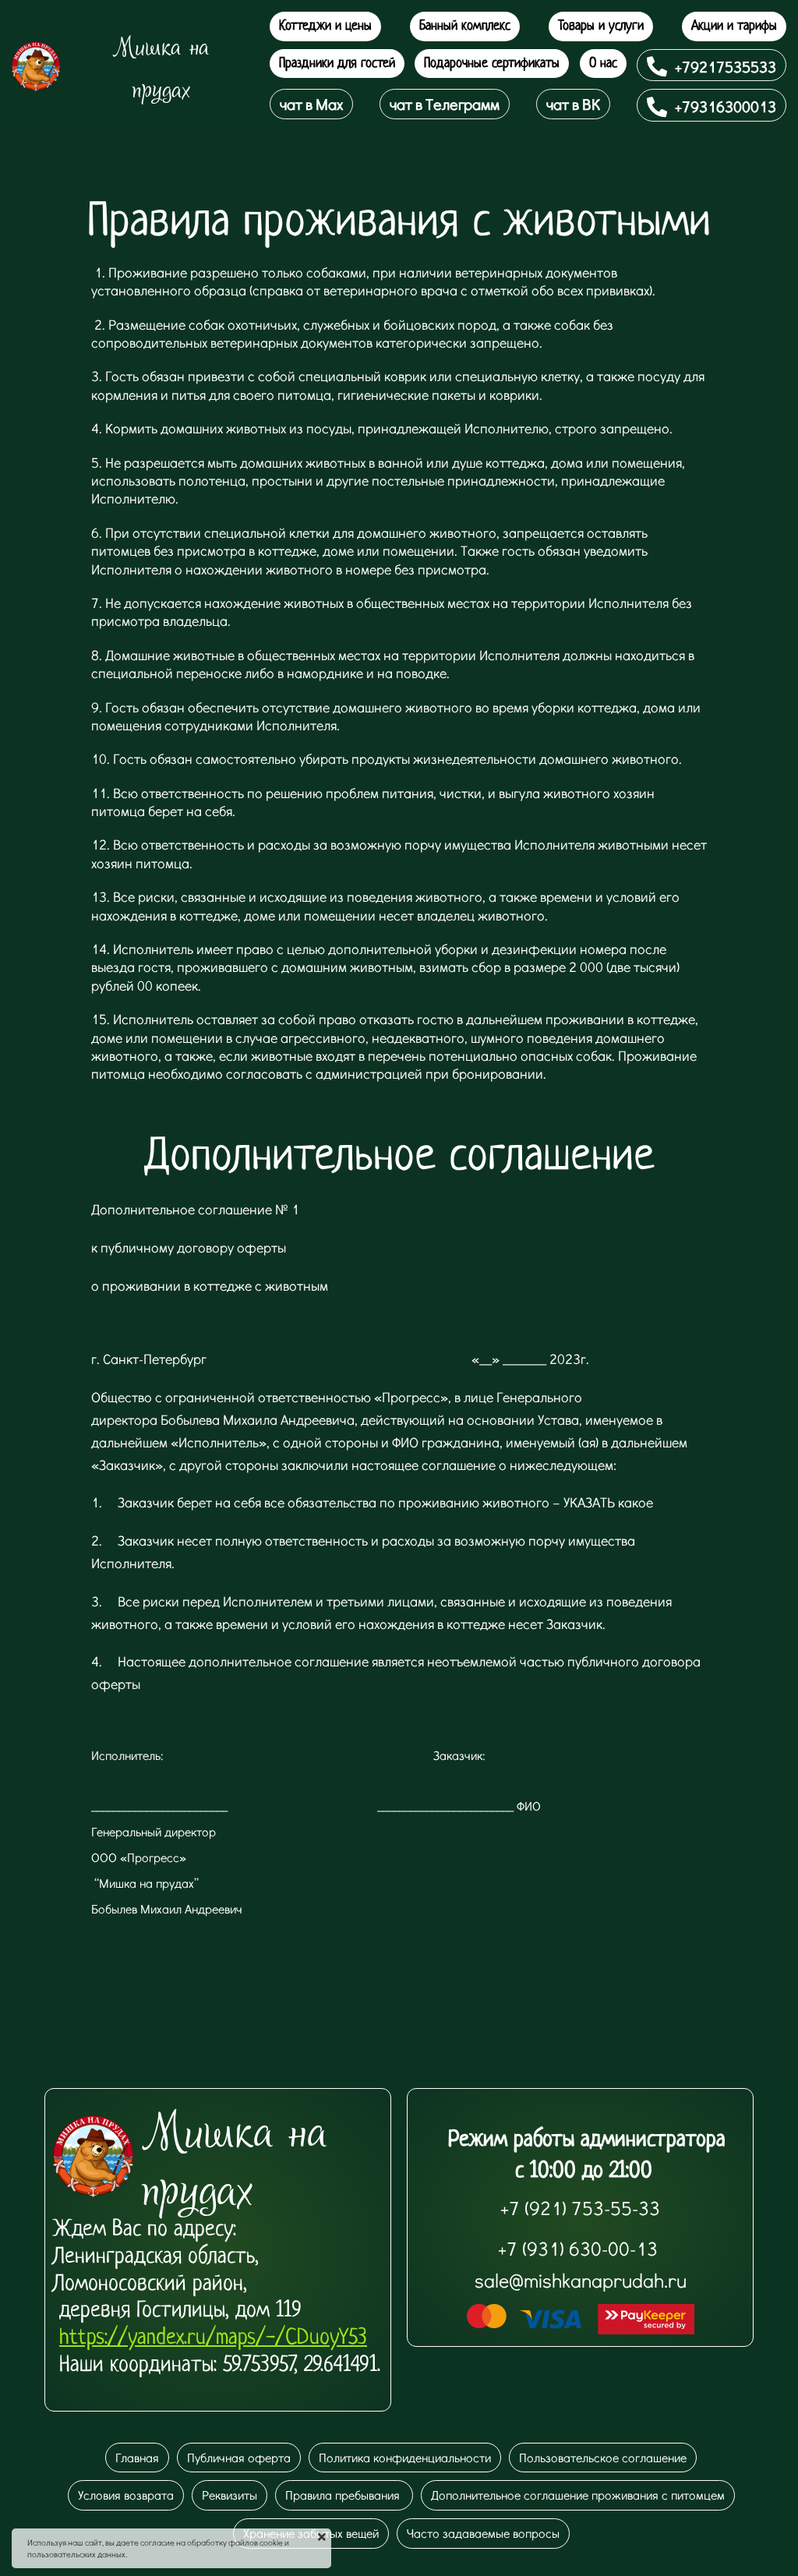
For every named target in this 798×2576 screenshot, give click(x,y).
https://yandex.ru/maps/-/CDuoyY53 (213, 2338)
